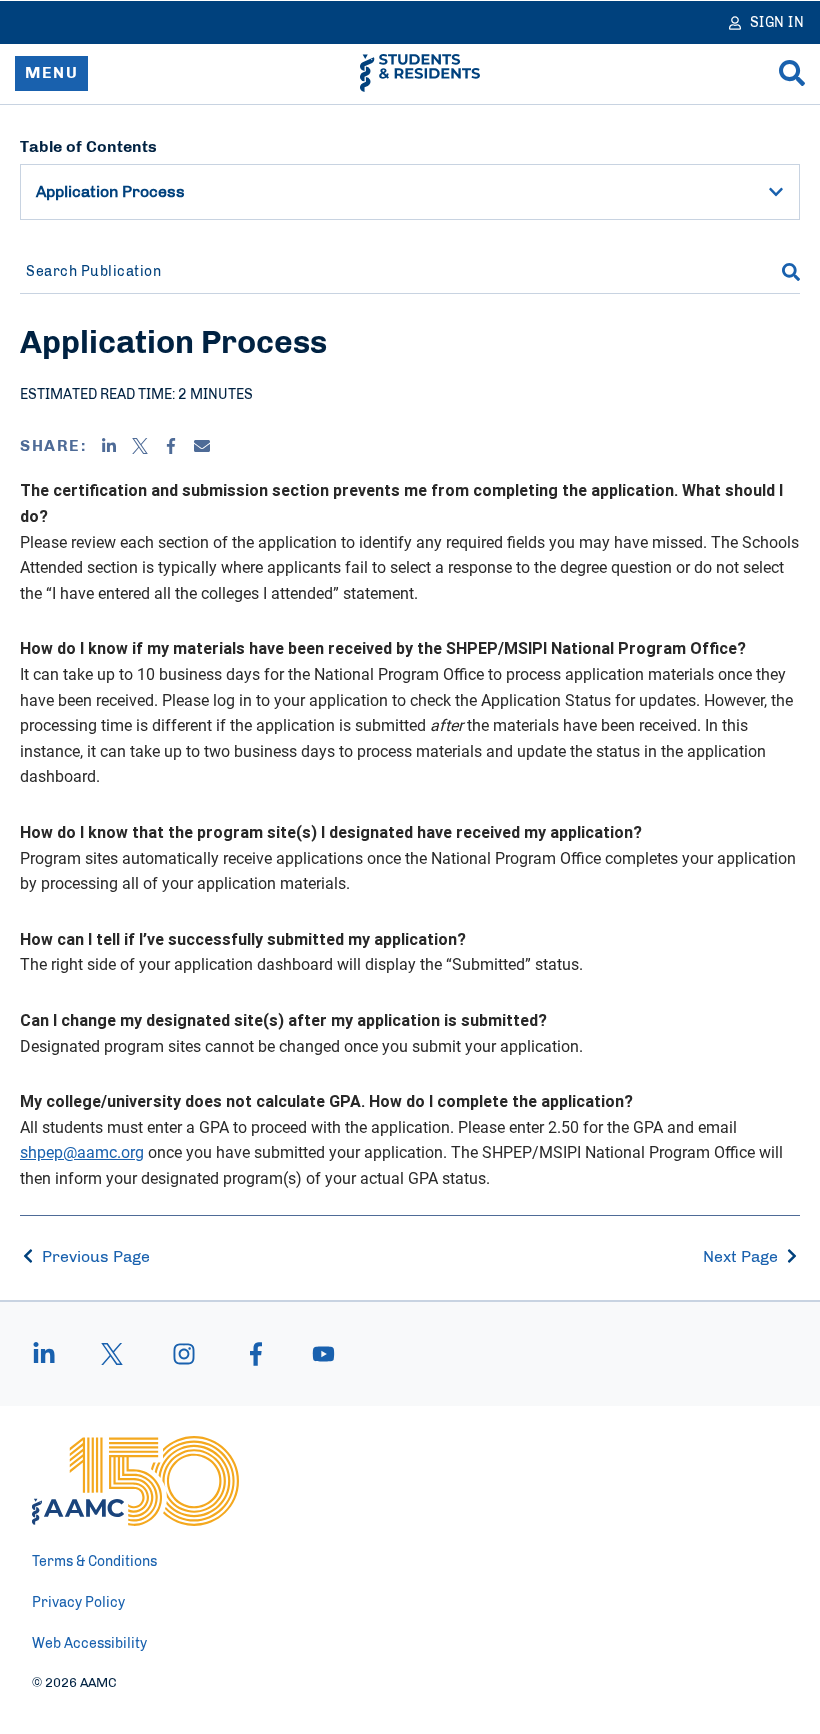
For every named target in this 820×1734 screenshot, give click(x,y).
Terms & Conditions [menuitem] (94, 1562)
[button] (776, 192)
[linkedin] (54, 1354)
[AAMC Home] (135, 1481)
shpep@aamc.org (82, 1152)
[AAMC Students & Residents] (420, 73)
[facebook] (256, 1354)
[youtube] (314, 1354)
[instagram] (184, 1354)
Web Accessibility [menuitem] (89, 1644)
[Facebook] (171, 446)
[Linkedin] (109, 446)
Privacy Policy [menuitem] (78, 1603)
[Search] (792, 73)
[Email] (202, 446)
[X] (140, 446)
